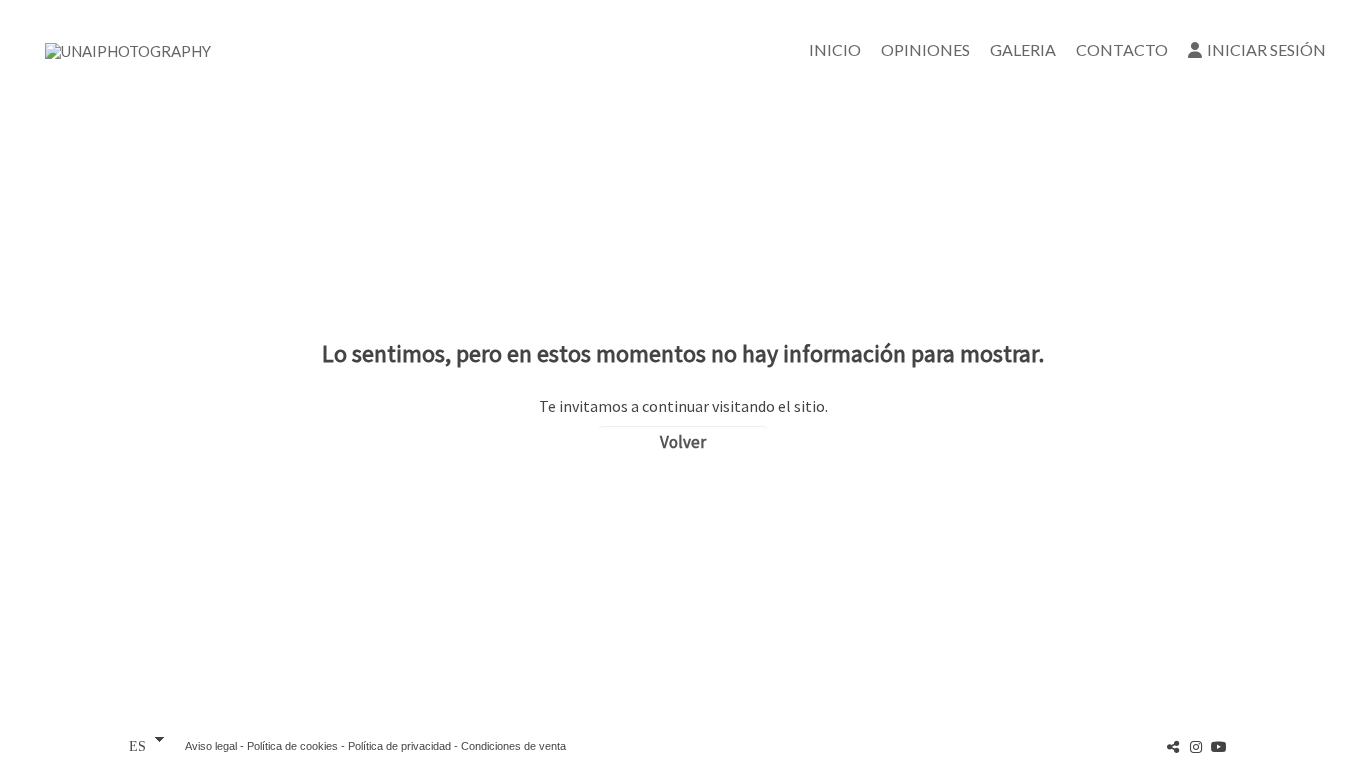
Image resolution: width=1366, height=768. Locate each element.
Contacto (1122, 49)
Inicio (835, 49)
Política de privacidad (399, 746)
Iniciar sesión (1266, 49)
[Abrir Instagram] (1196, 746)
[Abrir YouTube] (1219, 746)
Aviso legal (211, 746)
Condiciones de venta (513, 746)
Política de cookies (292, 746)
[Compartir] (1173, 746)
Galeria (1023, 49)
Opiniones (925, 49)
